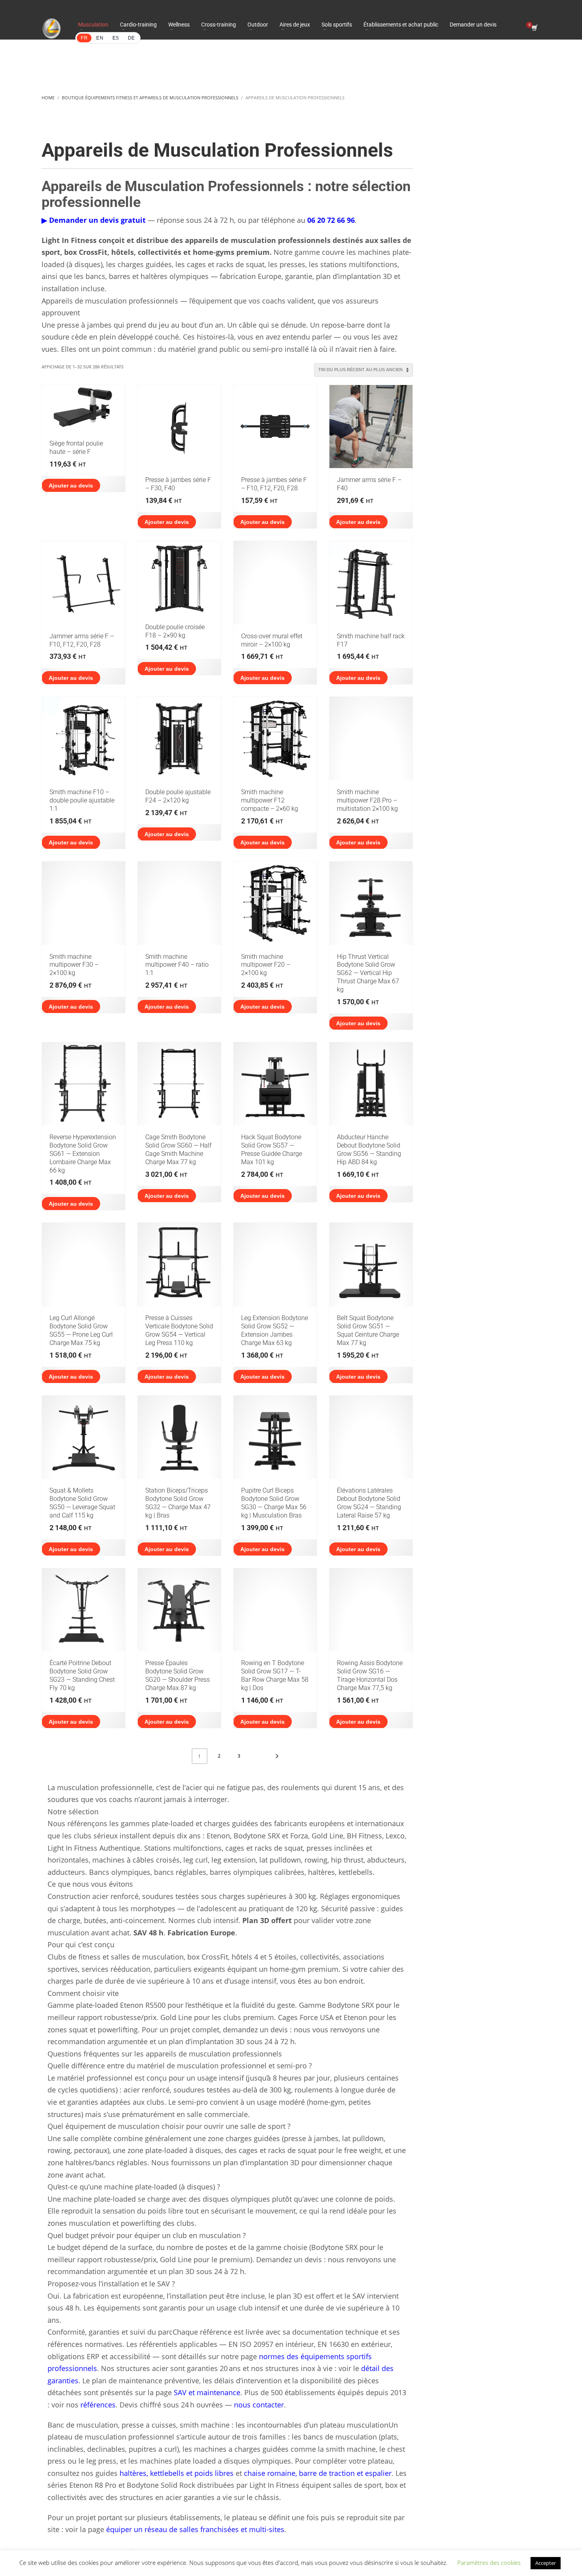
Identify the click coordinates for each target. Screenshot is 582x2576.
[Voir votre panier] (534, 28)
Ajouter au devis (71, 486)
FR (84, 38)
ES (116, 38)
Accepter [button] (546, 2563)
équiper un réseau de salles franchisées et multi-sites (195, 2529)
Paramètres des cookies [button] (489, 2563)
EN (100, 38)
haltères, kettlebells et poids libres (177, 2473)
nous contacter (259, 2405)
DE (131, 38)
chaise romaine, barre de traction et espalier (318, 2473)
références (98, 2405)
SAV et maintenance (207, 2392)
